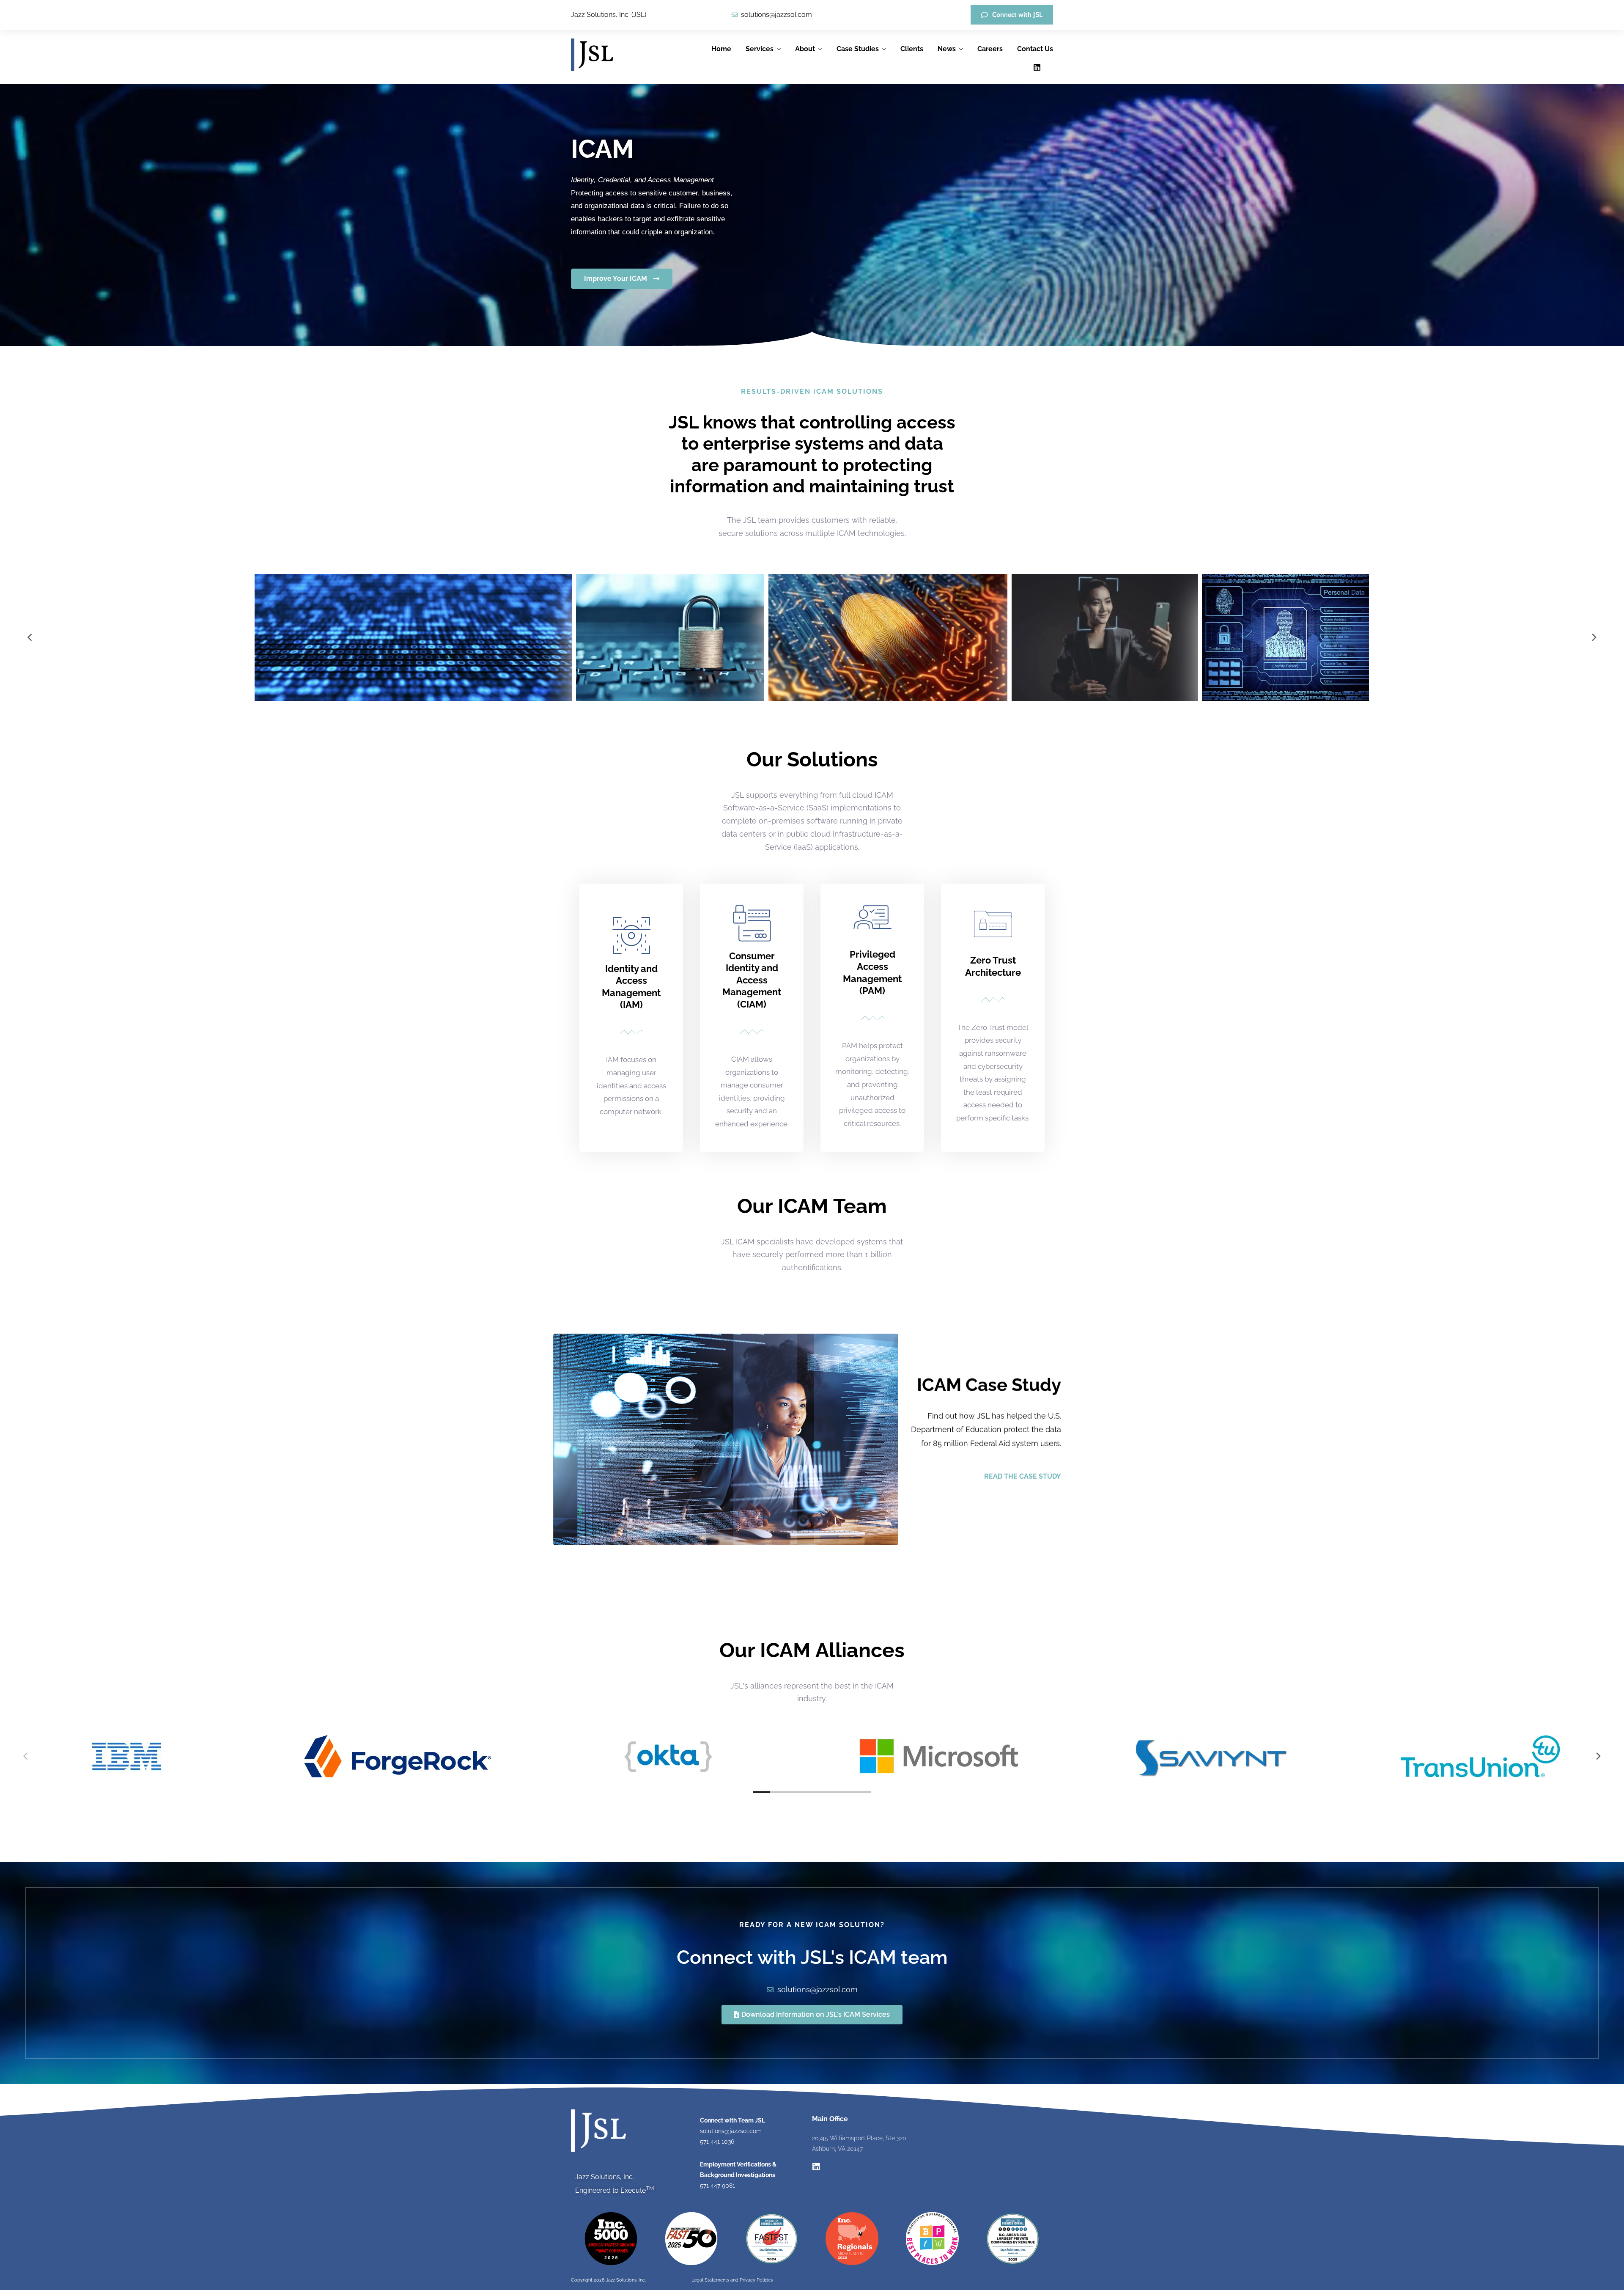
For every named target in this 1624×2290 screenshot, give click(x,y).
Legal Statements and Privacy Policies (732, 2280)
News (947, 49)
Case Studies (858, 49)
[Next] (1594, 637)
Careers (990, 49)
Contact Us (1035, 49)
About (805, 49)
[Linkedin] (1037, 67)
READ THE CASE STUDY (1023, 1476)
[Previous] (30, 637)
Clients (912, 49)
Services (760, 49)
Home (721, 49)
